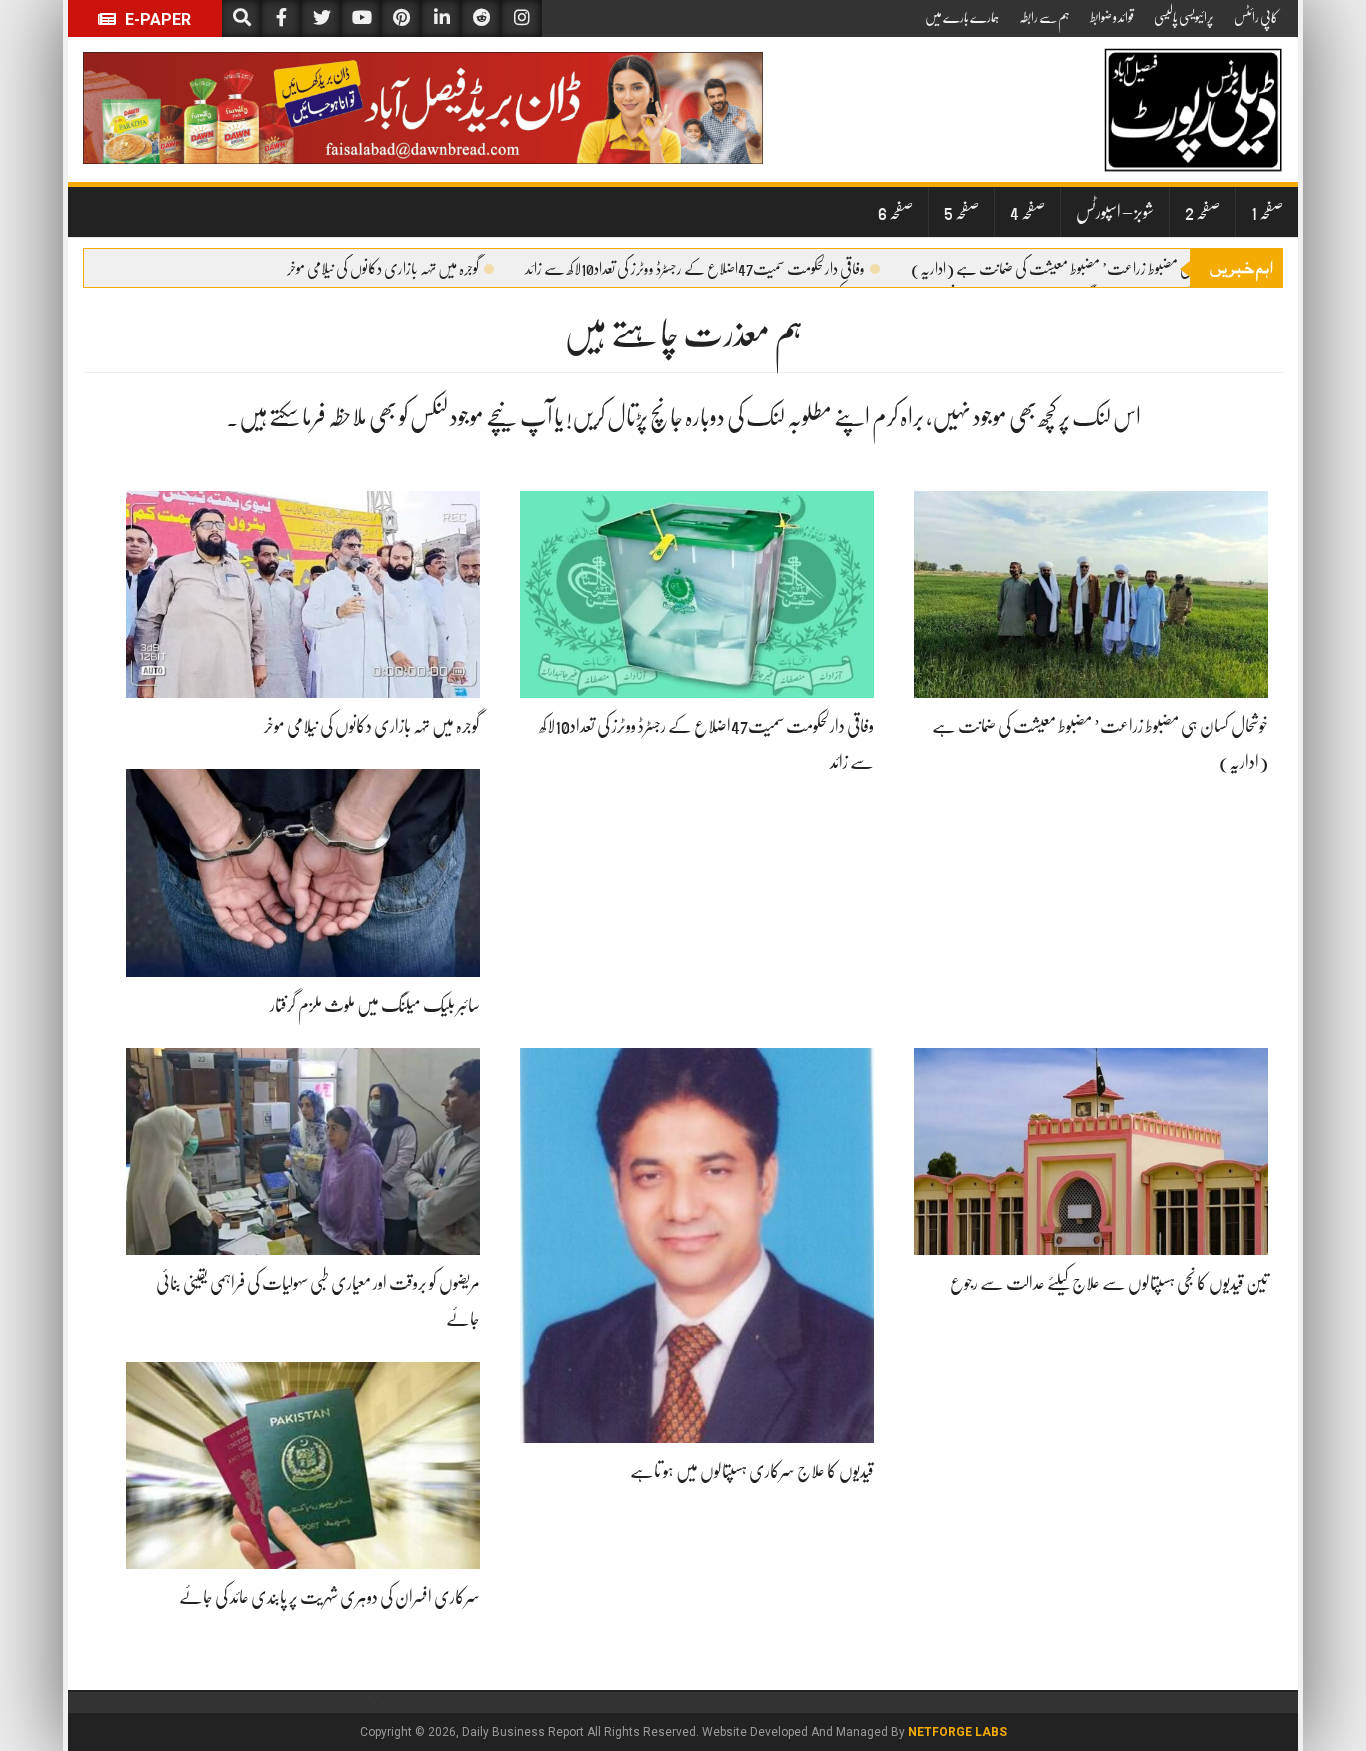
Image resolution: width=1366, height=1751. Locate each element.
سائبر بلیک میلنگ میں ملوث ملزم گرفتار (375, 1005)
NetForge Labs (957, 1732)
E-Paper (156, 19)
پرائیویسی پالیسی (1184, 17)
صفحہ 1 (1267, 212)
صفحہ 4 (1027, 212)
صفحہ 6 (895, 212)
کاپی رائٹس (1256, 17)
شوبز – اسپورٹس (1115, 212)
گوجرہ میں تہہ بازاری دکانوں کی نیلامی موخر (383, 269)
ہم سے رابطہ (1044, 17)
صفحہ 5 (961, 212)
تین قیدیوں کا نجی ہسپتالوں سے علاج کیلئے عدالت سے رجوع (1109, 1283)
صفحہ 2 (1202, 212)
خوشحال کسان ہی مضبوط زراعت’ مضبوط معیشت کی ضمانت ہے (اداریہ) (1084, 269)
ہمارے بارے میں (962, 17)
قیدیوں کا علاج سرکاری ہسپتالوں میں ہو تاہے (752, 1471)
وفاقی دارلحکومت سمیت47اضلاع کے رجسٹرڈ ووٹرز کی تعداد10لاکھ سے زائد (695, 269)
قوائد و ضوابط (1112, 17)
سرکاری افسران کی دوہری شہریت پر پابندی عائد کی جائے (329, 1597)
